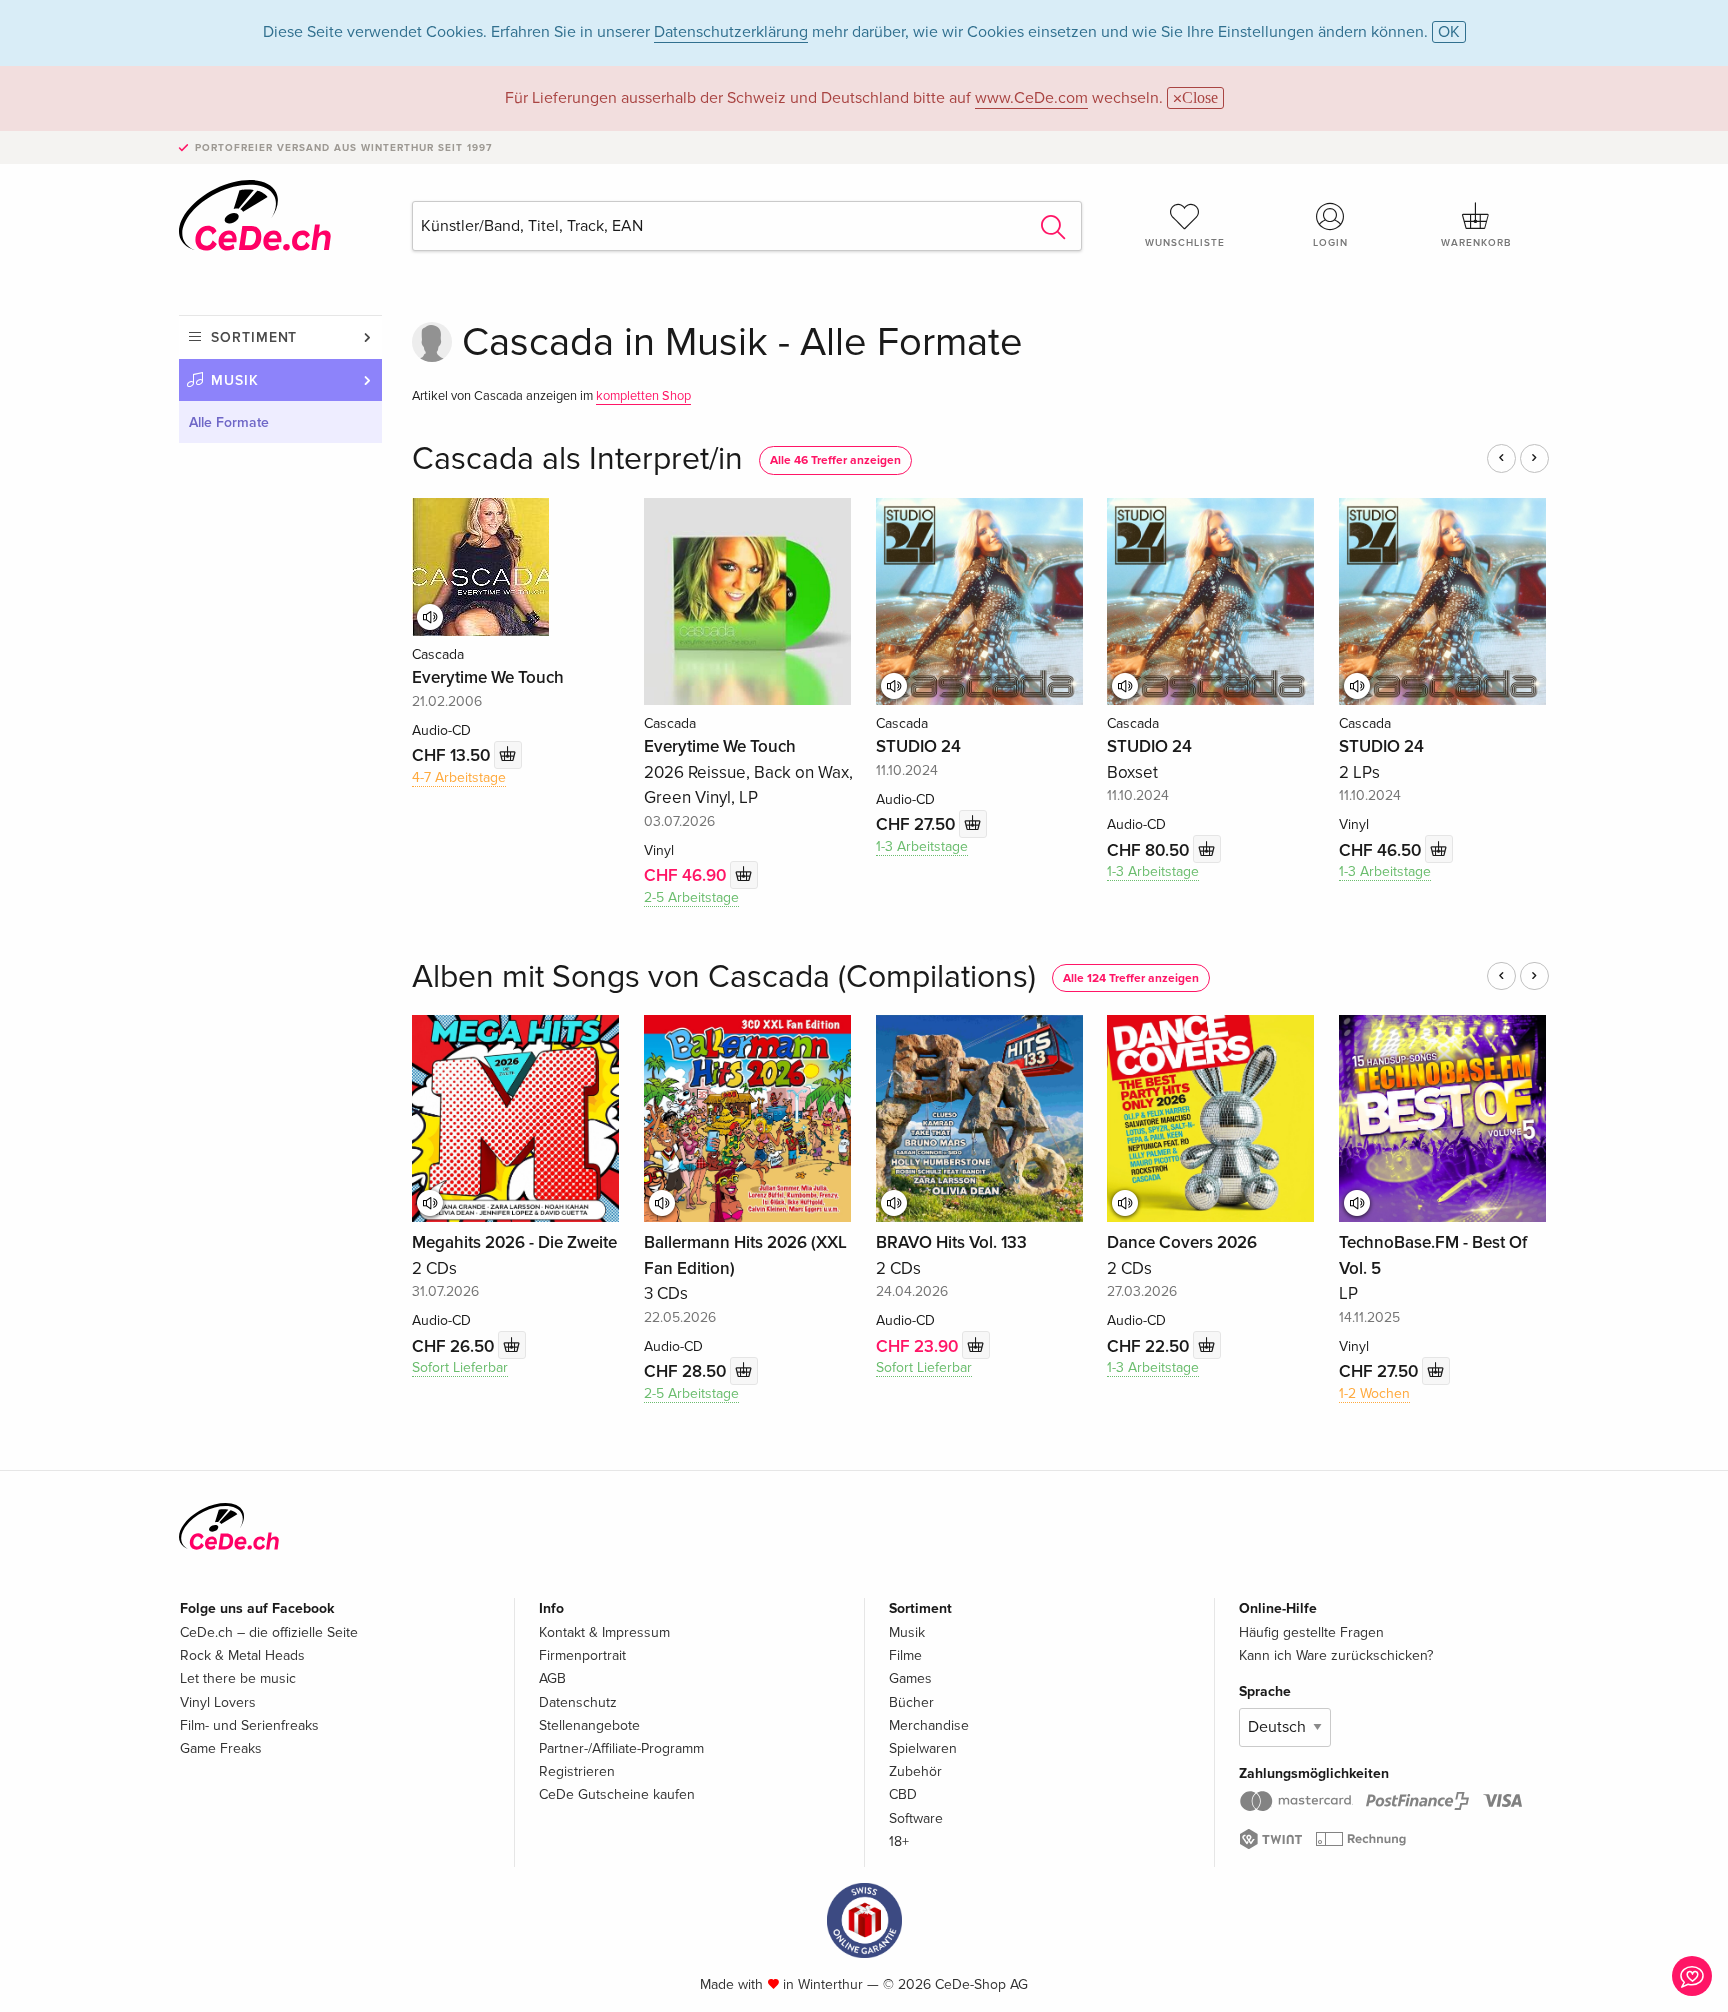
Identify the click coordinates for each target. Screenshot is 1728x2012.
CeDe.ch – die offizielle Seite (269, 1632)
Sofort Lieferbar (460, 1367)
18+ (899, 1841)
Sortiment (254, 337)
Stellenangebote (589, 1725)
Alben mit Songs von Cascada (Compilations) (724, 977)
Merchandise (929, 1725)
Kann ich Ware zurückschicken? (1336, 1655)
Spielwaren (923, 1748)
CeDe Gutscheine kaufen (617, 1794)
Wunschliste (1185, 243)
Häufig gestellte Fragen (1311, 1632)
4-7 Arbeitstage (459, 777)
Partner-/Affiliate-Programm (621, 1748)
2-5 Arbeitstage (691, 897)
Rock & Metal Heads (242, 1655)
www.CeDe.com (1031, 98)
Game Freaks (221, 1748)
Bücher (911, 1702)
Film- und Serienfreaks (249, 1725)
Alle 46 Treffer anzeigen (835, 460)
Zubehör (915, 1771)
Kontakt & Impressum (604, 1632)
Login (1330, 243)
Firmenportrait (582, 1655)
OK (1449, 32)
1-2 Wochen (1374, 1393)
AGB (552, 1678)
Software (916, 1818)
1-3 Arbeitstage (922, 846)
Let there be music (238, 1678)
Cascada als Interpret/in (577, 459)
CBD (903, 1794)
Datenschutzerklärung (731, 32)
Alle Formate (229, 422)
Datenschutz (578, 1702)
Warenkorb (1476, 243)
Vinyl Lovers (218, 1702)
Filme (905, 1655)
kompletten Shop (643, 396)
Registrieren (577, 1771)
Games (910, 1678)
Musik (235, 380)
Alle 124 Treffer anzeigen (1131, 978)
